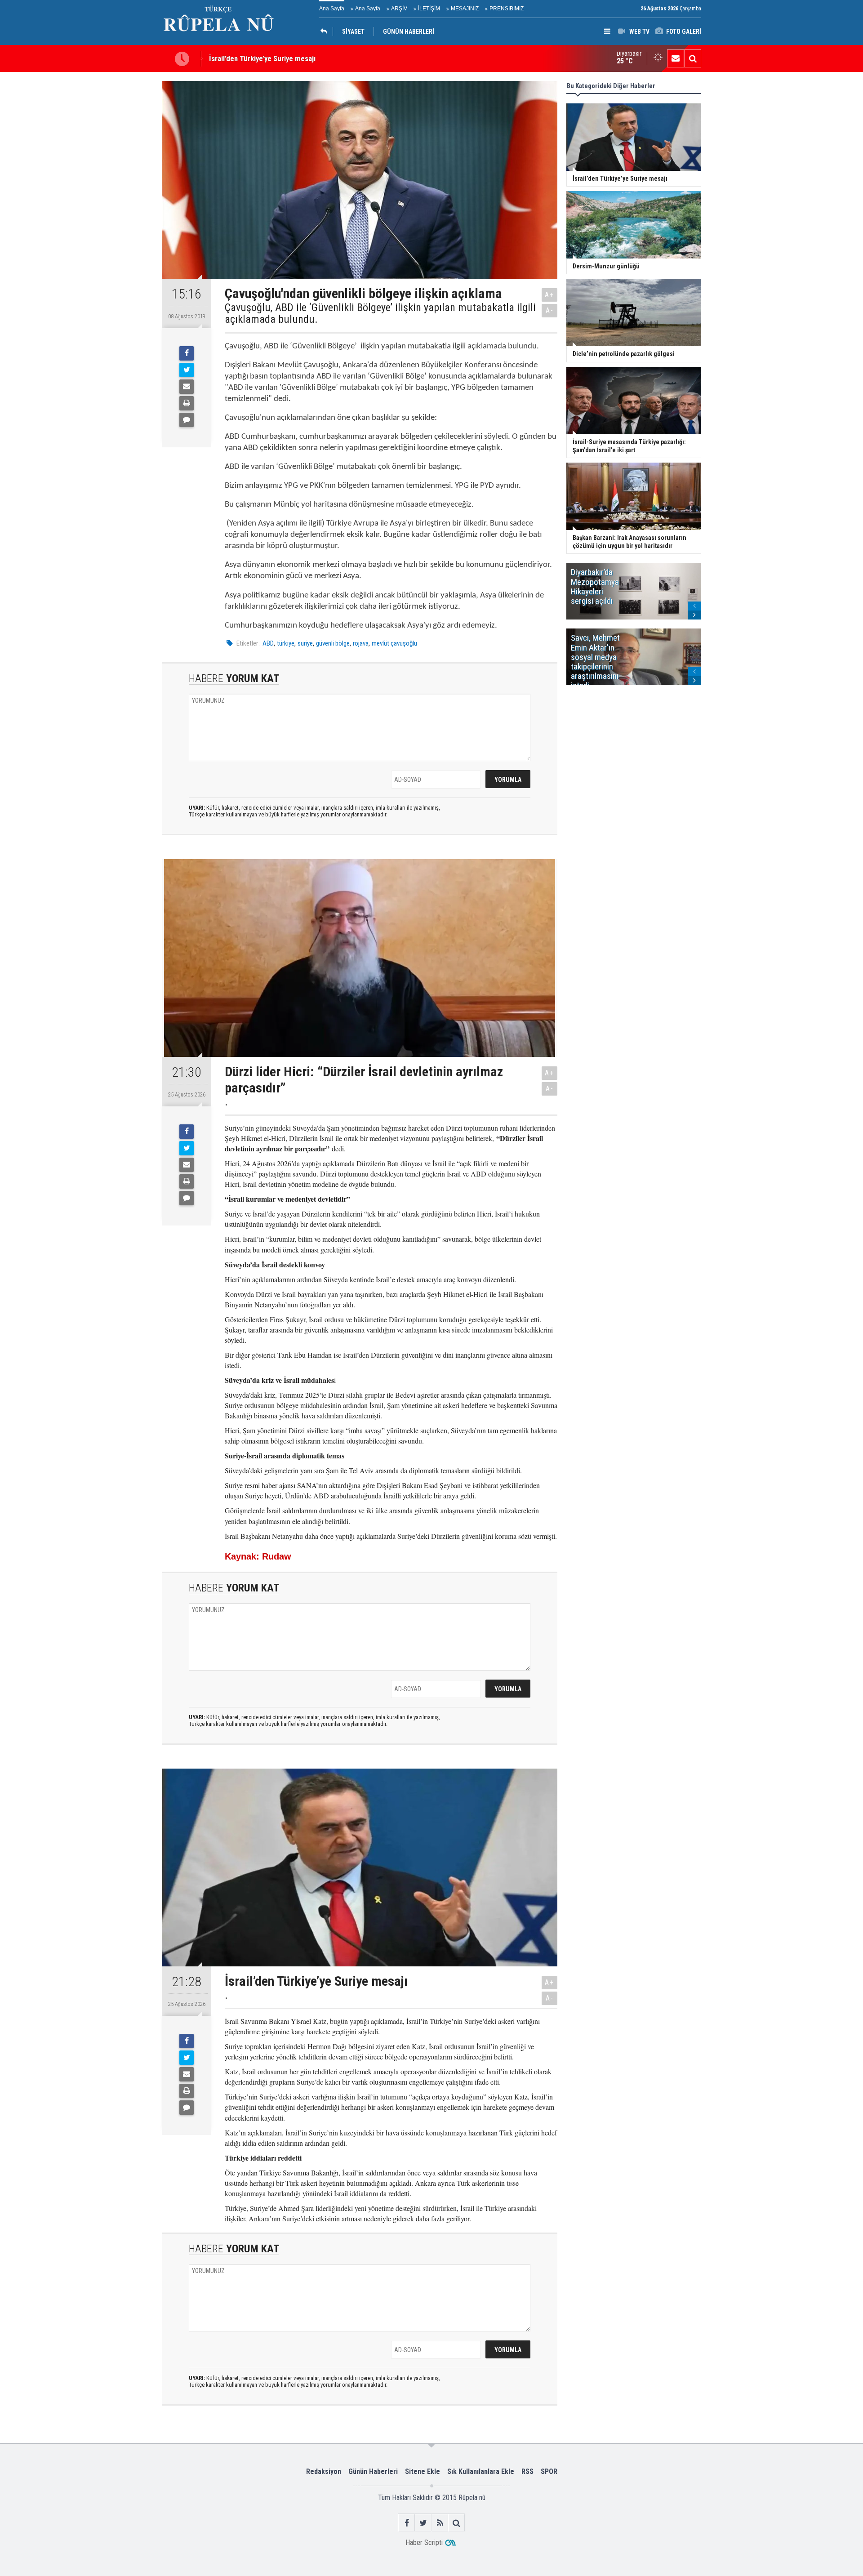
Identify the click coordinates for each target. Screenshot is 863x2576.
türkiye (286, 643)
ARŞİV (399, 9)
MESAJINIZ (465, 9)
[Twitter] (187, 370)
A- (550, 310)
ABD (268, 643)
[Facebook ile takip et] (407, 2523)
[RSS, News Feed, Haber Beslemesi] (440, 2523)
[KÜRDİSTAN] (326, 31)
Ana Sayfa (332, 9)
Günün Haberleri (373, 2471)
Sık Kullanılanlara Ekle (481, 2471)
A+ (549, 295)
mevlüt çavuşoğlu (394, 643)
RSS (527, 2471)
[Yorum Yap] (187, 420)
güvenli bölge (333, 643)
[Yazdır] (187, 403)
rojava (361, 643)
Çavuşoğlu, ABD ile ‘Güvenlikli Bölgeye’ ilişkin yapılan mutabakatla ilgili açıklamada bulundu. (380, 314)
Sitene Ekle (423, 2471)
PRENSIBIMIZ (507, 9)
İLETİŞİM (429, 9)
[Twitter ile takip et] (423, 2523)
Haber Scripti (424, 2543)
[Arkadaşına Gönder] (187, 387)
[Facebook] (187, 353)
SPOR (549, 2471)
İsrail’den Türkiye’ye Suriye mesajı (262, 54)
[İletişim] (676, 58)
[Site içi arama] (693, 58)
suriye (305, 643)
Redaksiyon (324, 2471)
